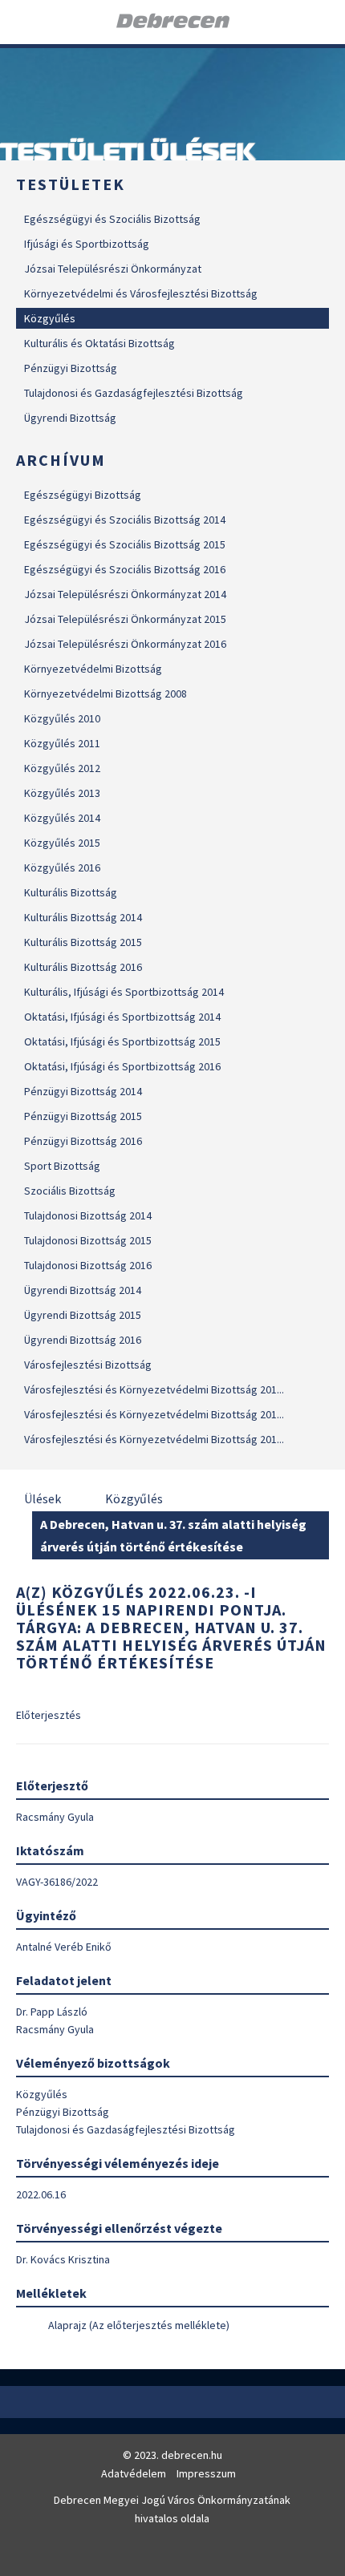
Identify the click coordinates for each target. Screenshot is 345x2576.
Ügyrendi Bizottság (70, 418)
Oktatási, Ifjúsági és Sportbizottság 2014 (122, 1017)
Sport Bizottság (62, 1166)
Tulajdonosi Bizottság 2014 (88, 1215)
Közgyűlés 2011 (62, 743)
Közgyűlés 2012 (62, 768)
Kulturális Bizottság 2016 (83, 967)
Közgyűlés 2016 (62, 867)
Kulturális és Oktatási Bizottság (99, 343)
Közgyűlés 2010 (62, 718)
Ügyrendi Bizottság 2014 (83, 1290)
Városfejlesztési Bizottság (88, 1365)
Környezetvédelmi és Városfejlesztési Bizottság (141, 293)
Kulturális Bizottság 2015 (83, 942)
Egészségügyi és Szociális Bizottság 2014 (125, 520)
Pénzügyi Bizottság (71, 368)
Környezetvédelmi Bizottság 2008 (106, 694)
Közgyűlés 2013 (62, 793)
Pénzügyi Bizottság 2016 (83, 1141)
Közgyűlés (50, 318)
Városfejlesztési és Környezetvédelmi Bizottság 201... (154, 1389)
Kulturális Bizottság (71, 892)
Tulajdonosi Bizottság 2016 (88, 1265)
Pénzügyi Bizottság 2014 (83, 1091)
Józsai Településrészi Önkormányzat (113, 269)
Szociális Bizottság (70, 1191)
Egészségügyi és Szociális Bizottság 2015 (125, 544)
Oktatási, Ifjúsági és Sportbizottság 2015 (122, 1041)
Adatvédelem (134, 2473)
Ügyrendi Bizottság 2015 (83, 1315)
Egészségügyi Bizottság (83, 495)
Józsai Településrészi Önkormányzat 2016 (125, 644)
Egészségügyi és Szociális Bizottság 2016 (125, 569)
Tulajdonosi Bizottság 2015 (88, 1240)
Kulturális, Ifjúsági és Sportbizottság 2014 (124, 992)
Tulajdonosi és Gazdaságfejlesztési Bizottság (134, 393)
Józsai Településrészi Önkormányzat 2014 (125, 594)
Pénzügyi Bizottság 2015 (83, 1116)
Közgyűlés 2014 (62, 818)
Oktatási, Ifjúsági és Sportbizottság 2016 (122, 1066)
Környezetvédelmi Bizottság (93, 669)
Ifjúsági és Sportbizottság (87, 244)
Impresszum (206, 2473)
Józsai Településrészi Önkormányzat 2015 (125, 619)
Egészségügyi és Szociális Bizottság (112, 219)
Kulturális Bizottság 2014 (83, 917)
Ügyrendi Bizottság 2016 (83, 1340)
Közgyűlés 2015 (62, 843)
